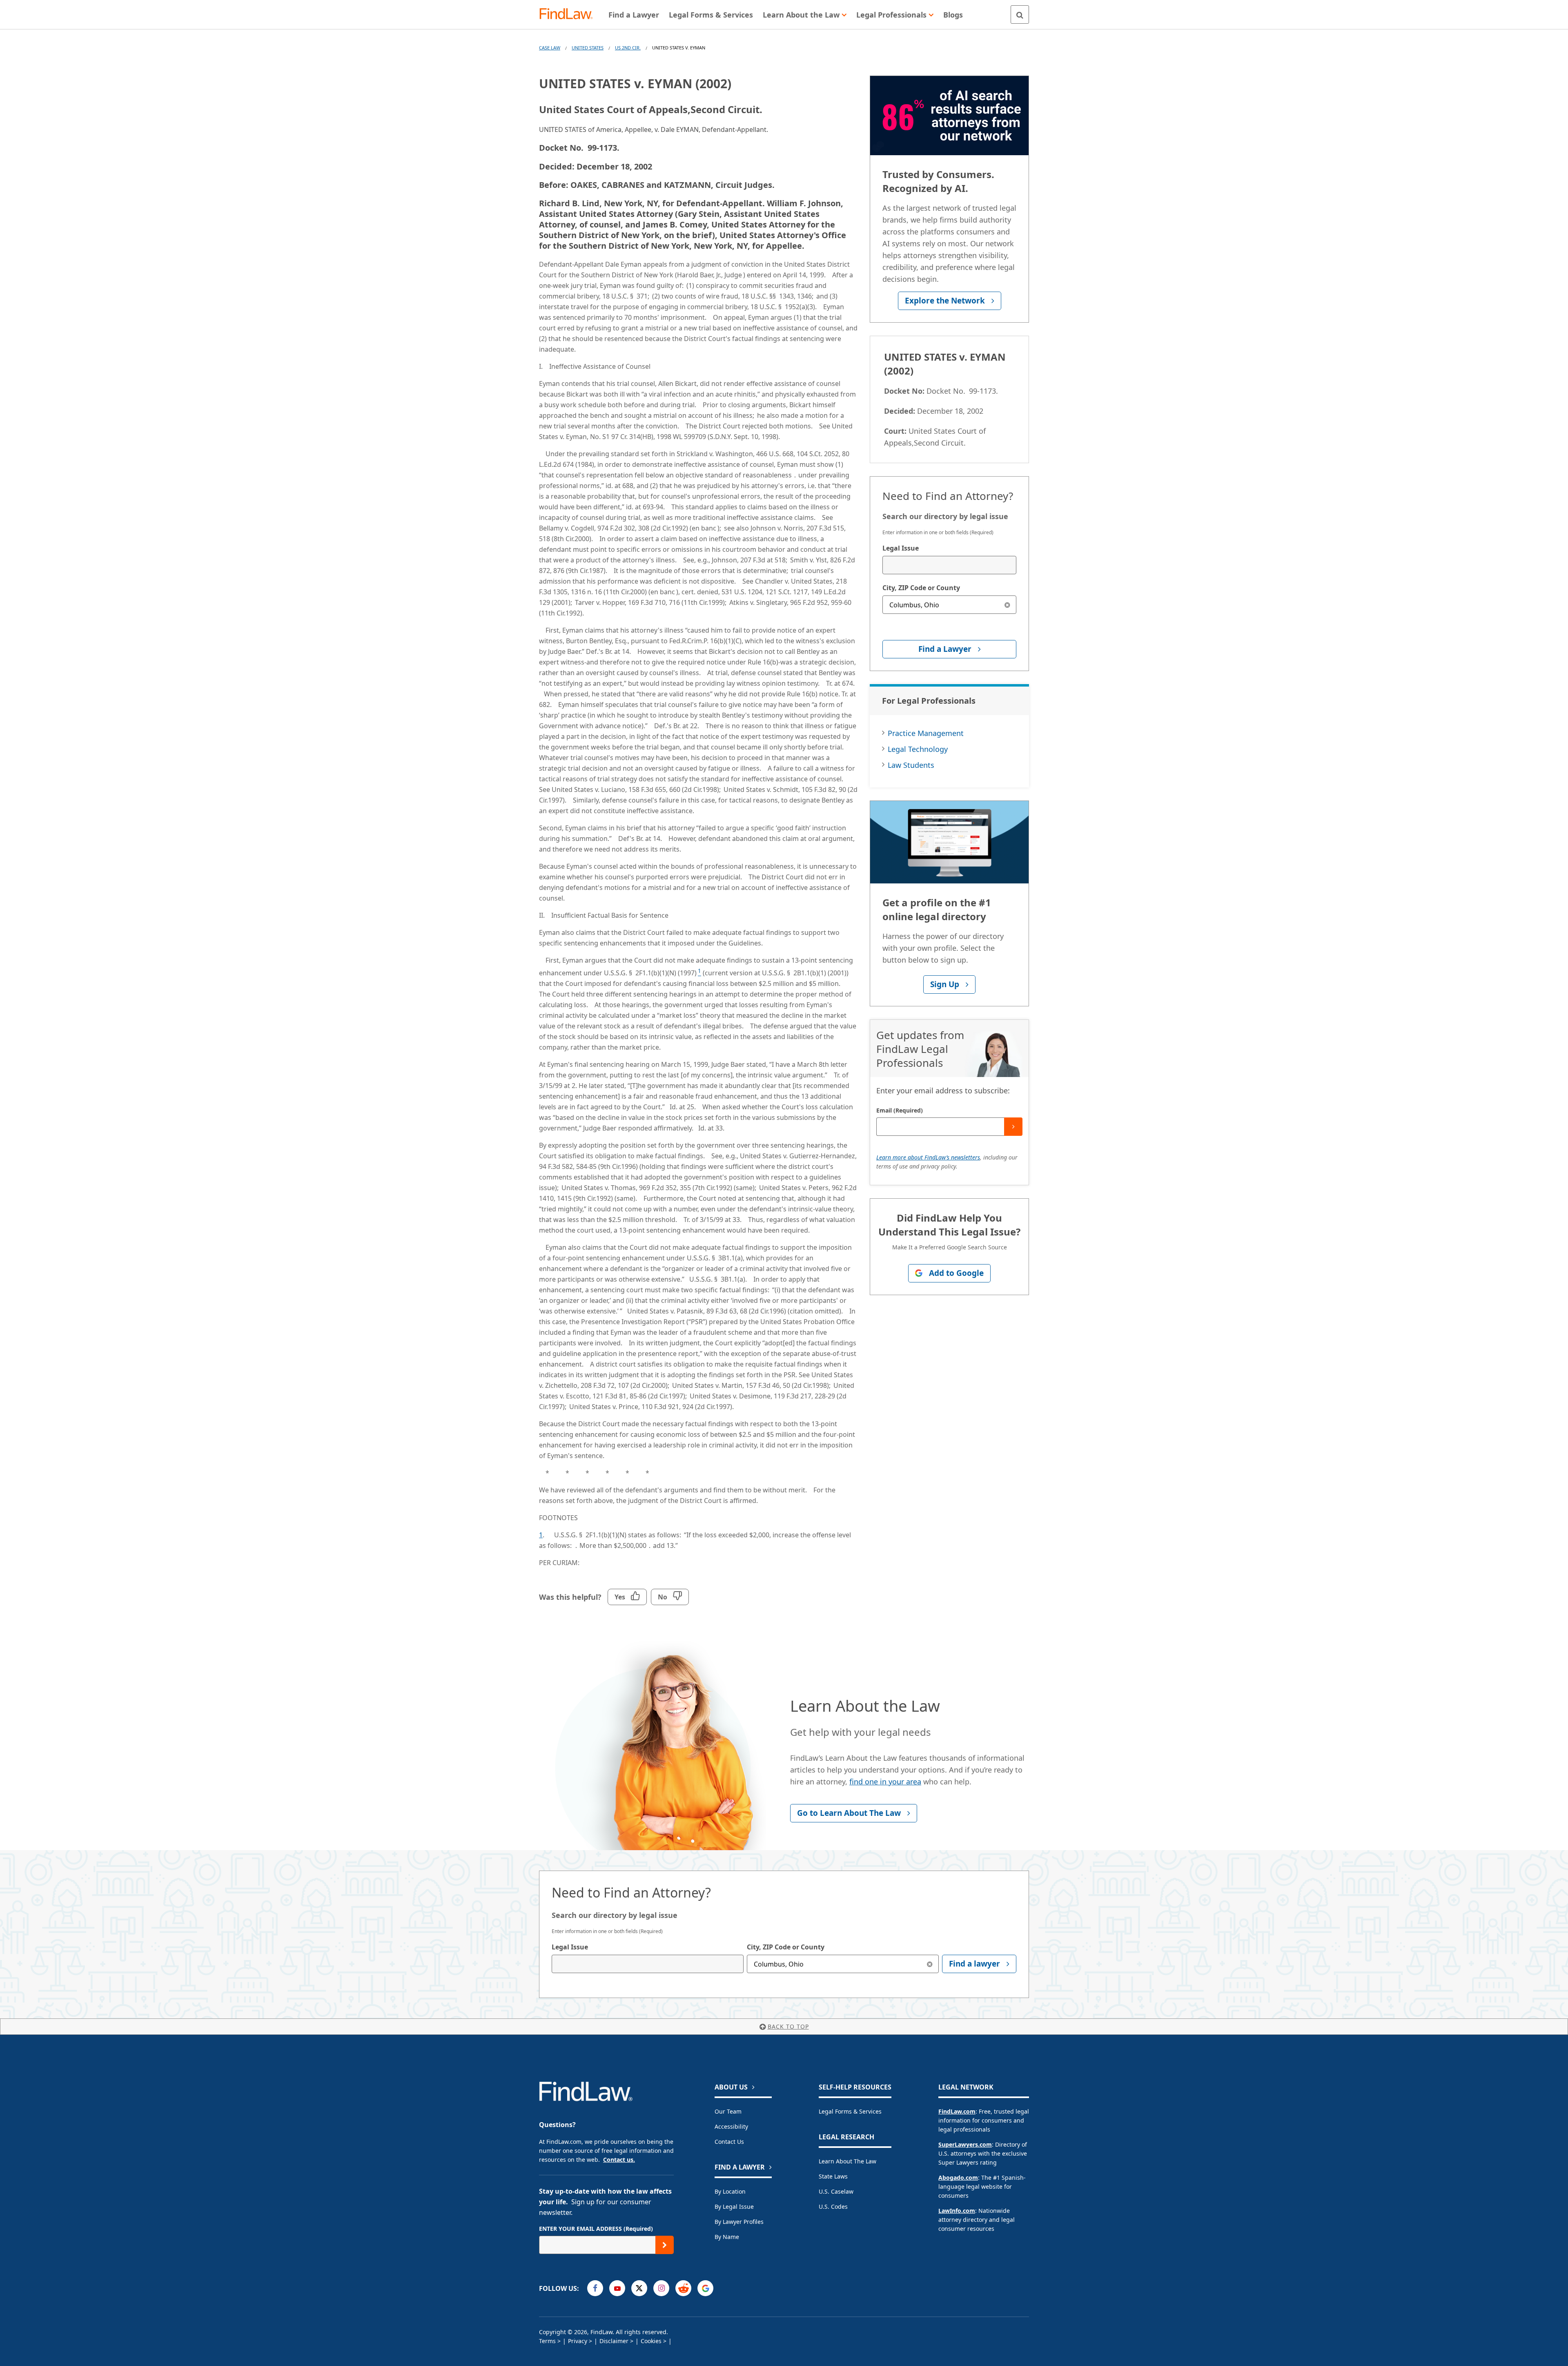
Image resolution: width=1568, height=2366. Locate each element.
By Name (727, 2237)
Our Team (728, 2111)
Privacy (578, 2341)
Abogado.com (958, 2178)
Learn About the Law (847, 2161)
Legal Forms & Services (850, 2111)
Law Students (911, 765)
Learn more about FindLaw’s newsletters (928, 1157)
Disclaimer (614, 2341)
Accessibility (731, 2126)
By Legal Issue (734, 2207)
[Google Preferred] (705, 2288)
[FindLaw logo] (569, 14)
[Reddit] (683, 2288)
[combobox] (949, 565)
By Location (730, 2191)
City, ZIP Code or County (921, 588)
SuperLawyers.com (965, 2144)
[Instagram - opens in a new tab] (661, 2288)
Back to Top (788, 2026)
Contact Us (729, 2142)
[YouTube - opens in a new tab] (617, 2288)
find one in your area (885, 1782)
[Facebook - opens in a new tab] (595, 2288)
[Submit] (1013, 1127)
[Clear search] (1007, 605)
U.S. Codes (833, 2207)
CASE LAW (550, 48)
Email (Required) (900, 1110)
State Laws (833, 2176)
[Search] (1020, 14)
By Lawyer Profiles (739, 2222)
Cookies (651, 2341)
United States (588, 48)
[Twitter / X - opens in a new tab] (639, 2288)
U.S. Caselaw (836, 2191)
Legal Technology (918, 749)
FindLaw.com (957, 2111)
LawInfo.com (957, 2211)
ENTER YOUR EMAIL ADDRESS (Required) (596, 2229)
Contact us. (619, 2160)
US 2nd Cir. (628, 48)
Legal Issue (901, 548)
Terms (547, 2341)
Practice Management (926, 733)
